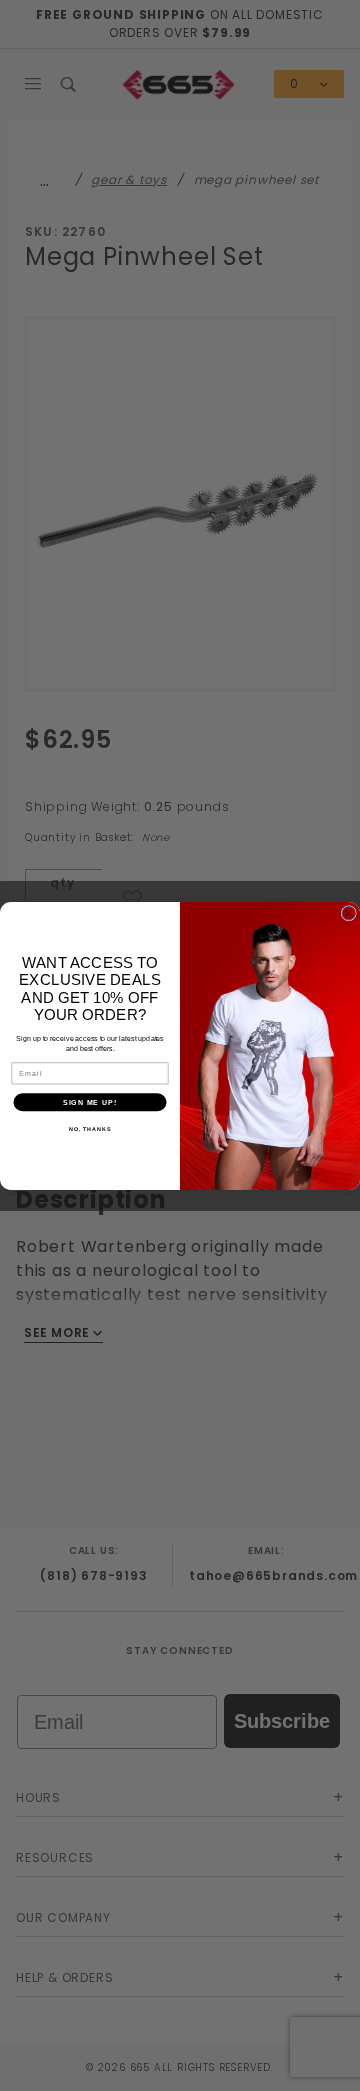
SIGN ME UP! (90, 1102)
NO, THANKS (90, 1129)
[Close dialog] (349, 913)
